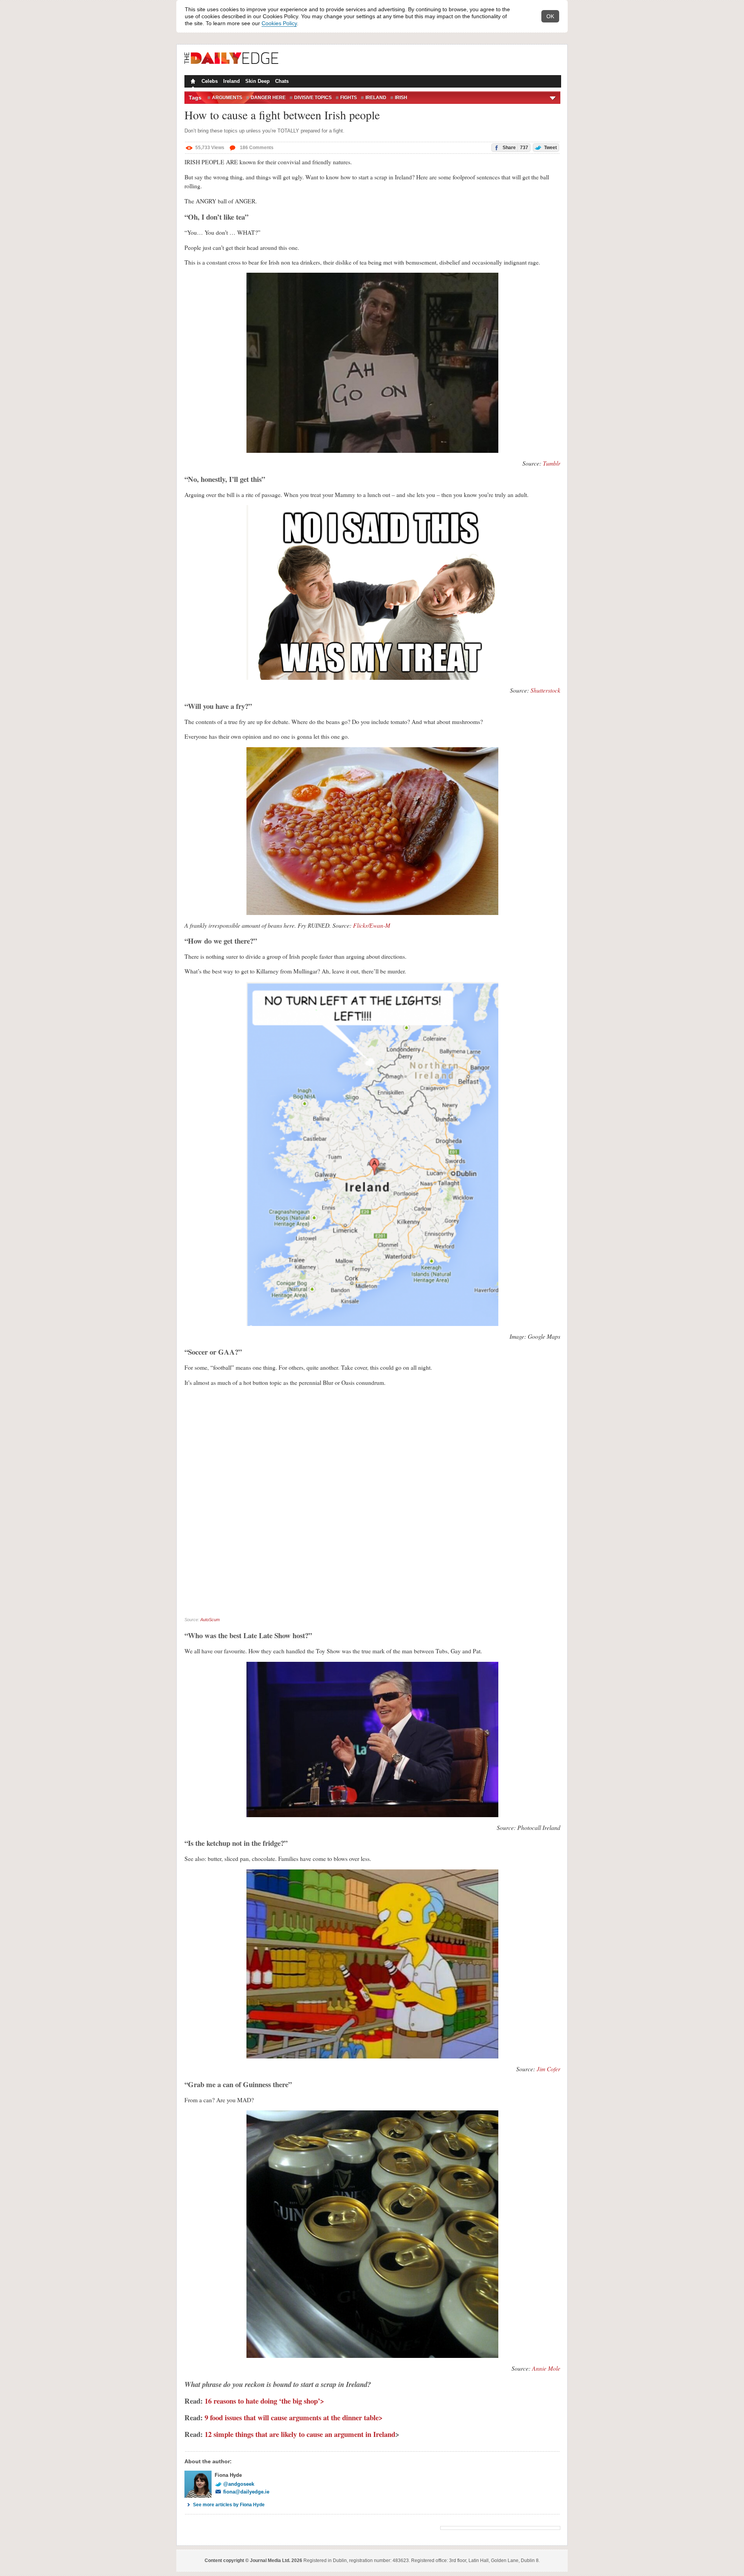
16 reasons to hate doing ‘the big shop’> (264, 2401)
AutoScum (210, 1620)
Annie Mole (546, 2368)
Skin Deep (257, 81)
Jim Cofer (549, 2069)
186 (256, 148)
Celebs (210, 81)
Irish (401, 98)
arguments (227, 98)
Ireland (232, 81)
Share (515, 148)
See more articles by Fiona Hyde (229, 2505)
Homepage (192, 82)
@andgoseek (239, 2484)
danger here (268, 98)
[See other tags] (553, 98)
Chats (282, 81)
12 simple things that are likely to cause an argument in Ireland (300, 2434)
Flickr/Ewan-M (372, 925)
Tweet (550, 148)
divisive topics (313, 98)
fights (349, 98)
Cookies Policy (279, 23)
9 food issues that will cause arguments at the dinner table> (294, 2417)
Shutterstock (545, 690)
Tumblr (552, 463)
